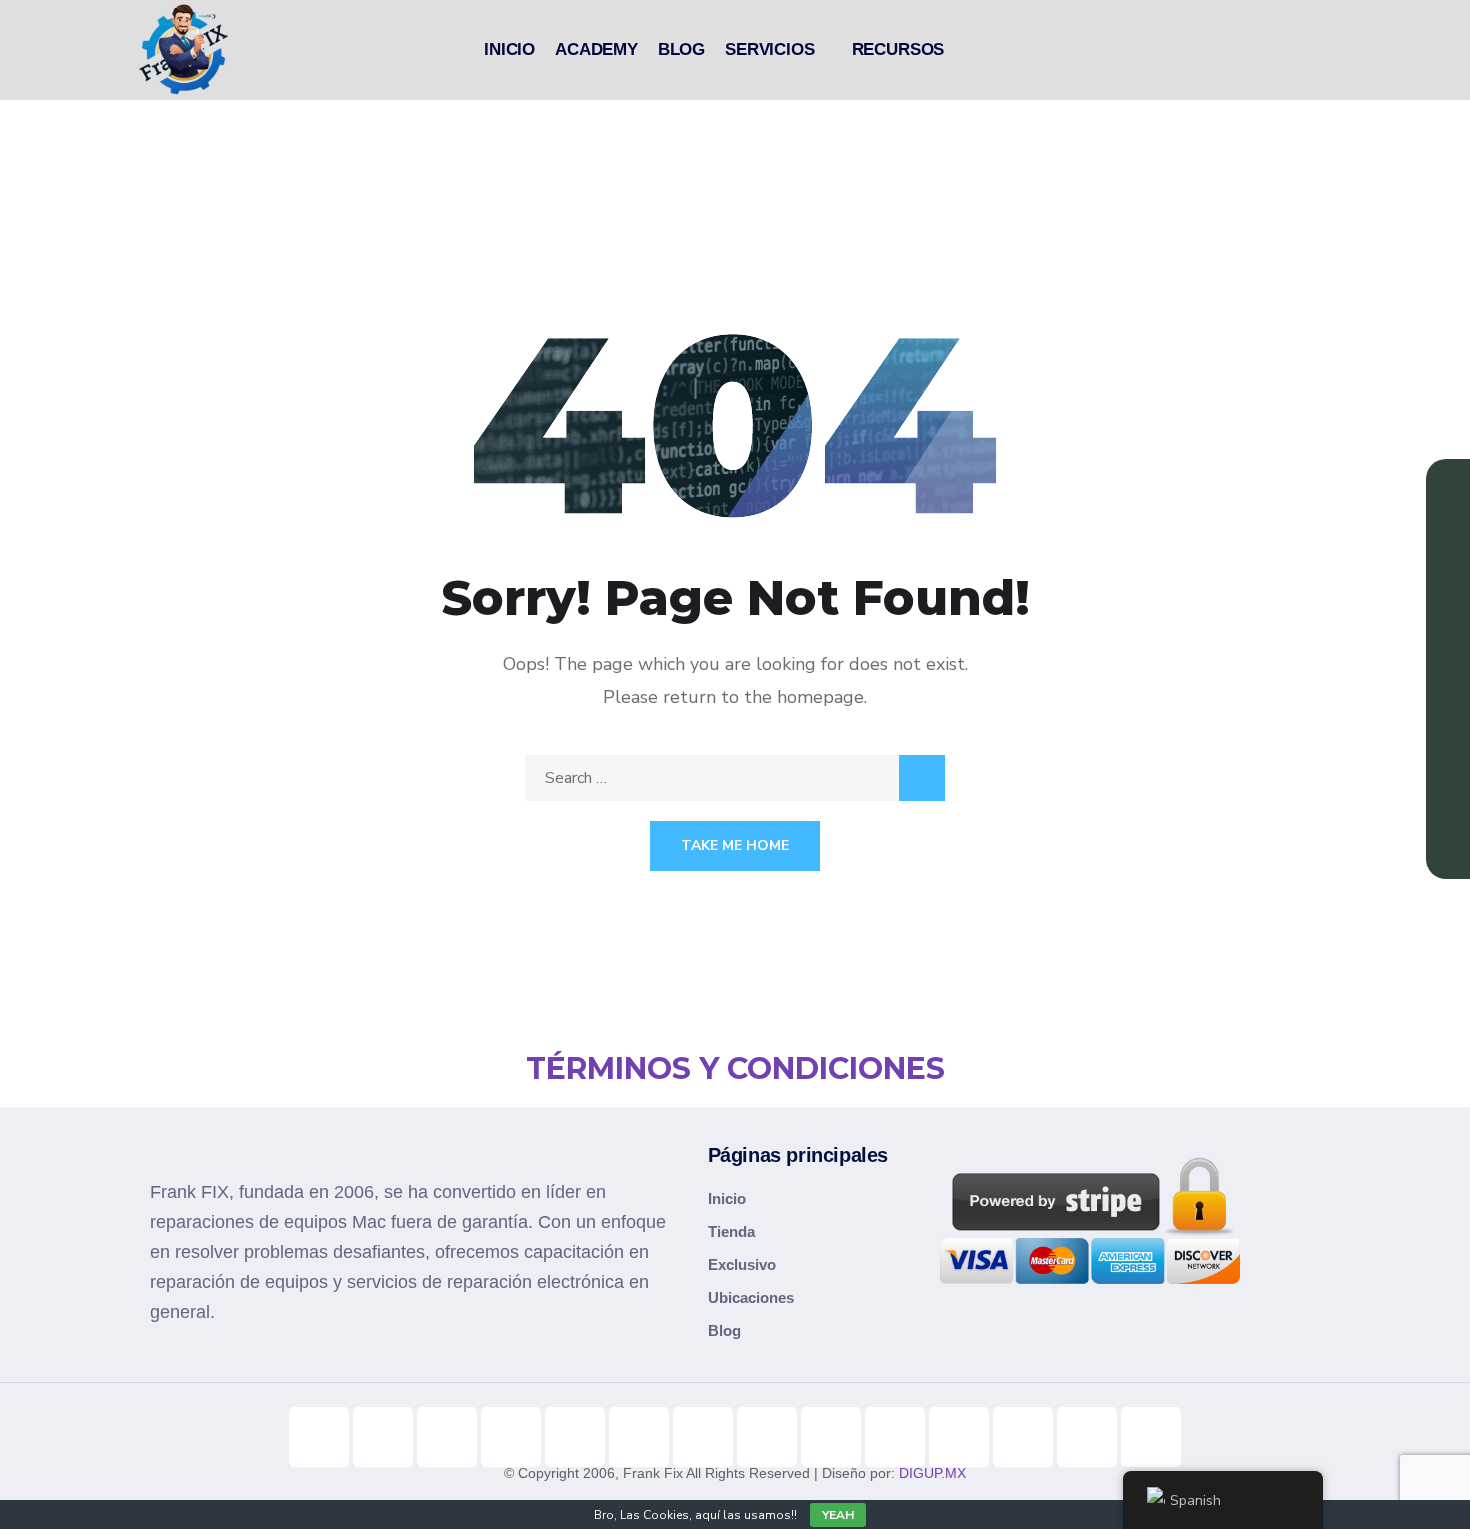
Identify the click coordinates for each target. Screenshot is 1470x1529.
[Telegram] (767, 1437)
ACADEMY (596, 49)
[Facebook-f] (511, 1437)
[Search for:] (735, 778)
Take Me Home (735, 845)
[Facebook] (575, 1437)
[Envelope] (1151, 1437)
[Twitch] (895, 1437)
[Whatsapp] (959, 1437)
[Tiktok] (319, 1437)
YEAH (838, 1515)
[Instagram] (447, 1437)
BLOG (681, 49)
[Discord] (831, 1437)
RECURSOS (898, 49)
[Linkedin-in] (639, 1437)
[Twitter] (703, 1437)
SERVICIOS (769, 49)
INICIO (509, 49)
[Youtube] (383, 1437)
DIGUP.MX (932, 1473)
